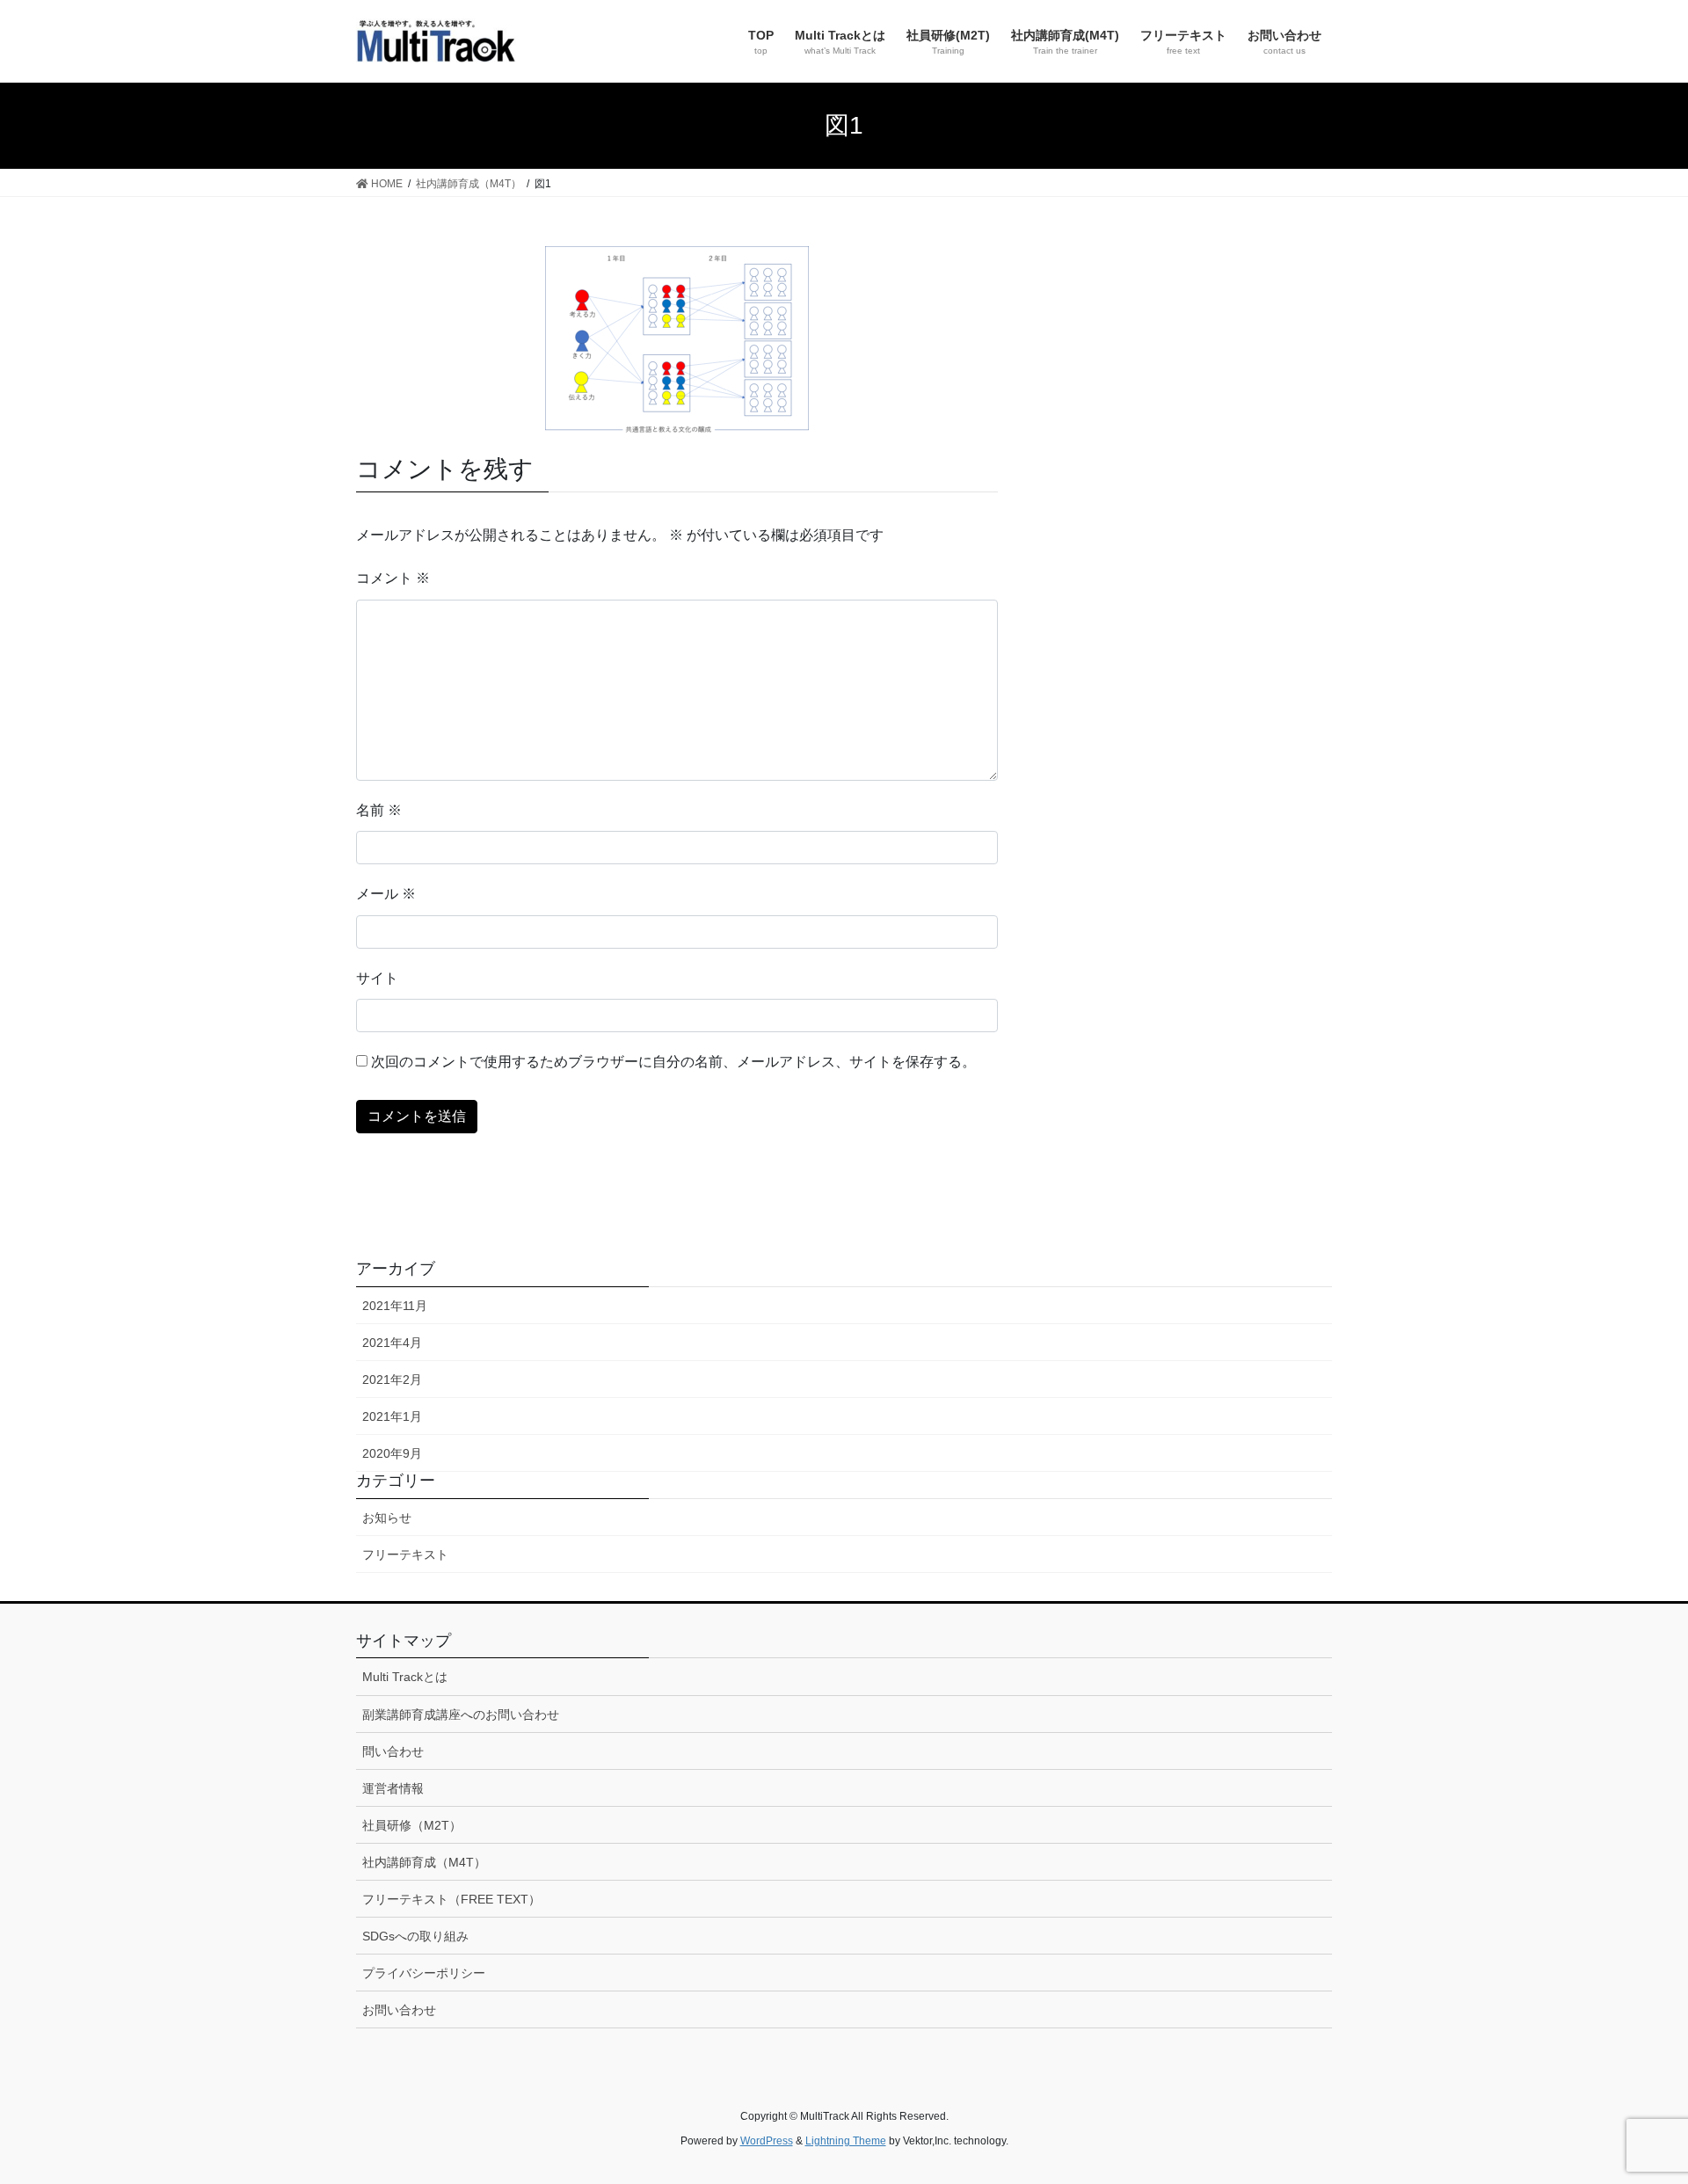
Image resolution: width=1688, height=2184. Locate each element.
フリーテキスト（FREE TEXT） (451, 1899)
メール (386, 894)
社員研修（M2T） (412, 1825)
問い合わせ (393, 1751)
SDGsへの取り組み (415, 1936)
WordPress (767, 2141)
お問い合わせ (399, 2010)
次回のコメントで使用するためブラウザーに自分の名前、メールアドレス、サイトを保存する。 (673, 1062)
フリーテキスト (405, 1554)
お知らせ (387, 1518)
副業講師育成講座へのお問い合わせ (461, 1714)
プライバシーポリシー (424, 1973)
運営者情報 (393, 1788)
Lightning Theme (846, 2141)
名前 (379, 810)
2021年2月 (392, 1380)
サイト (377, 978)
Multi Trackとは (405, 1677)
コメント (393, 578)
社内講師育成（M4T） (424, 1862)
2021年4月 (392, 1343)
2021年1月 (392, 1416)
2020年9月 (392, 1453)
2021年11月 (395, 1306)
